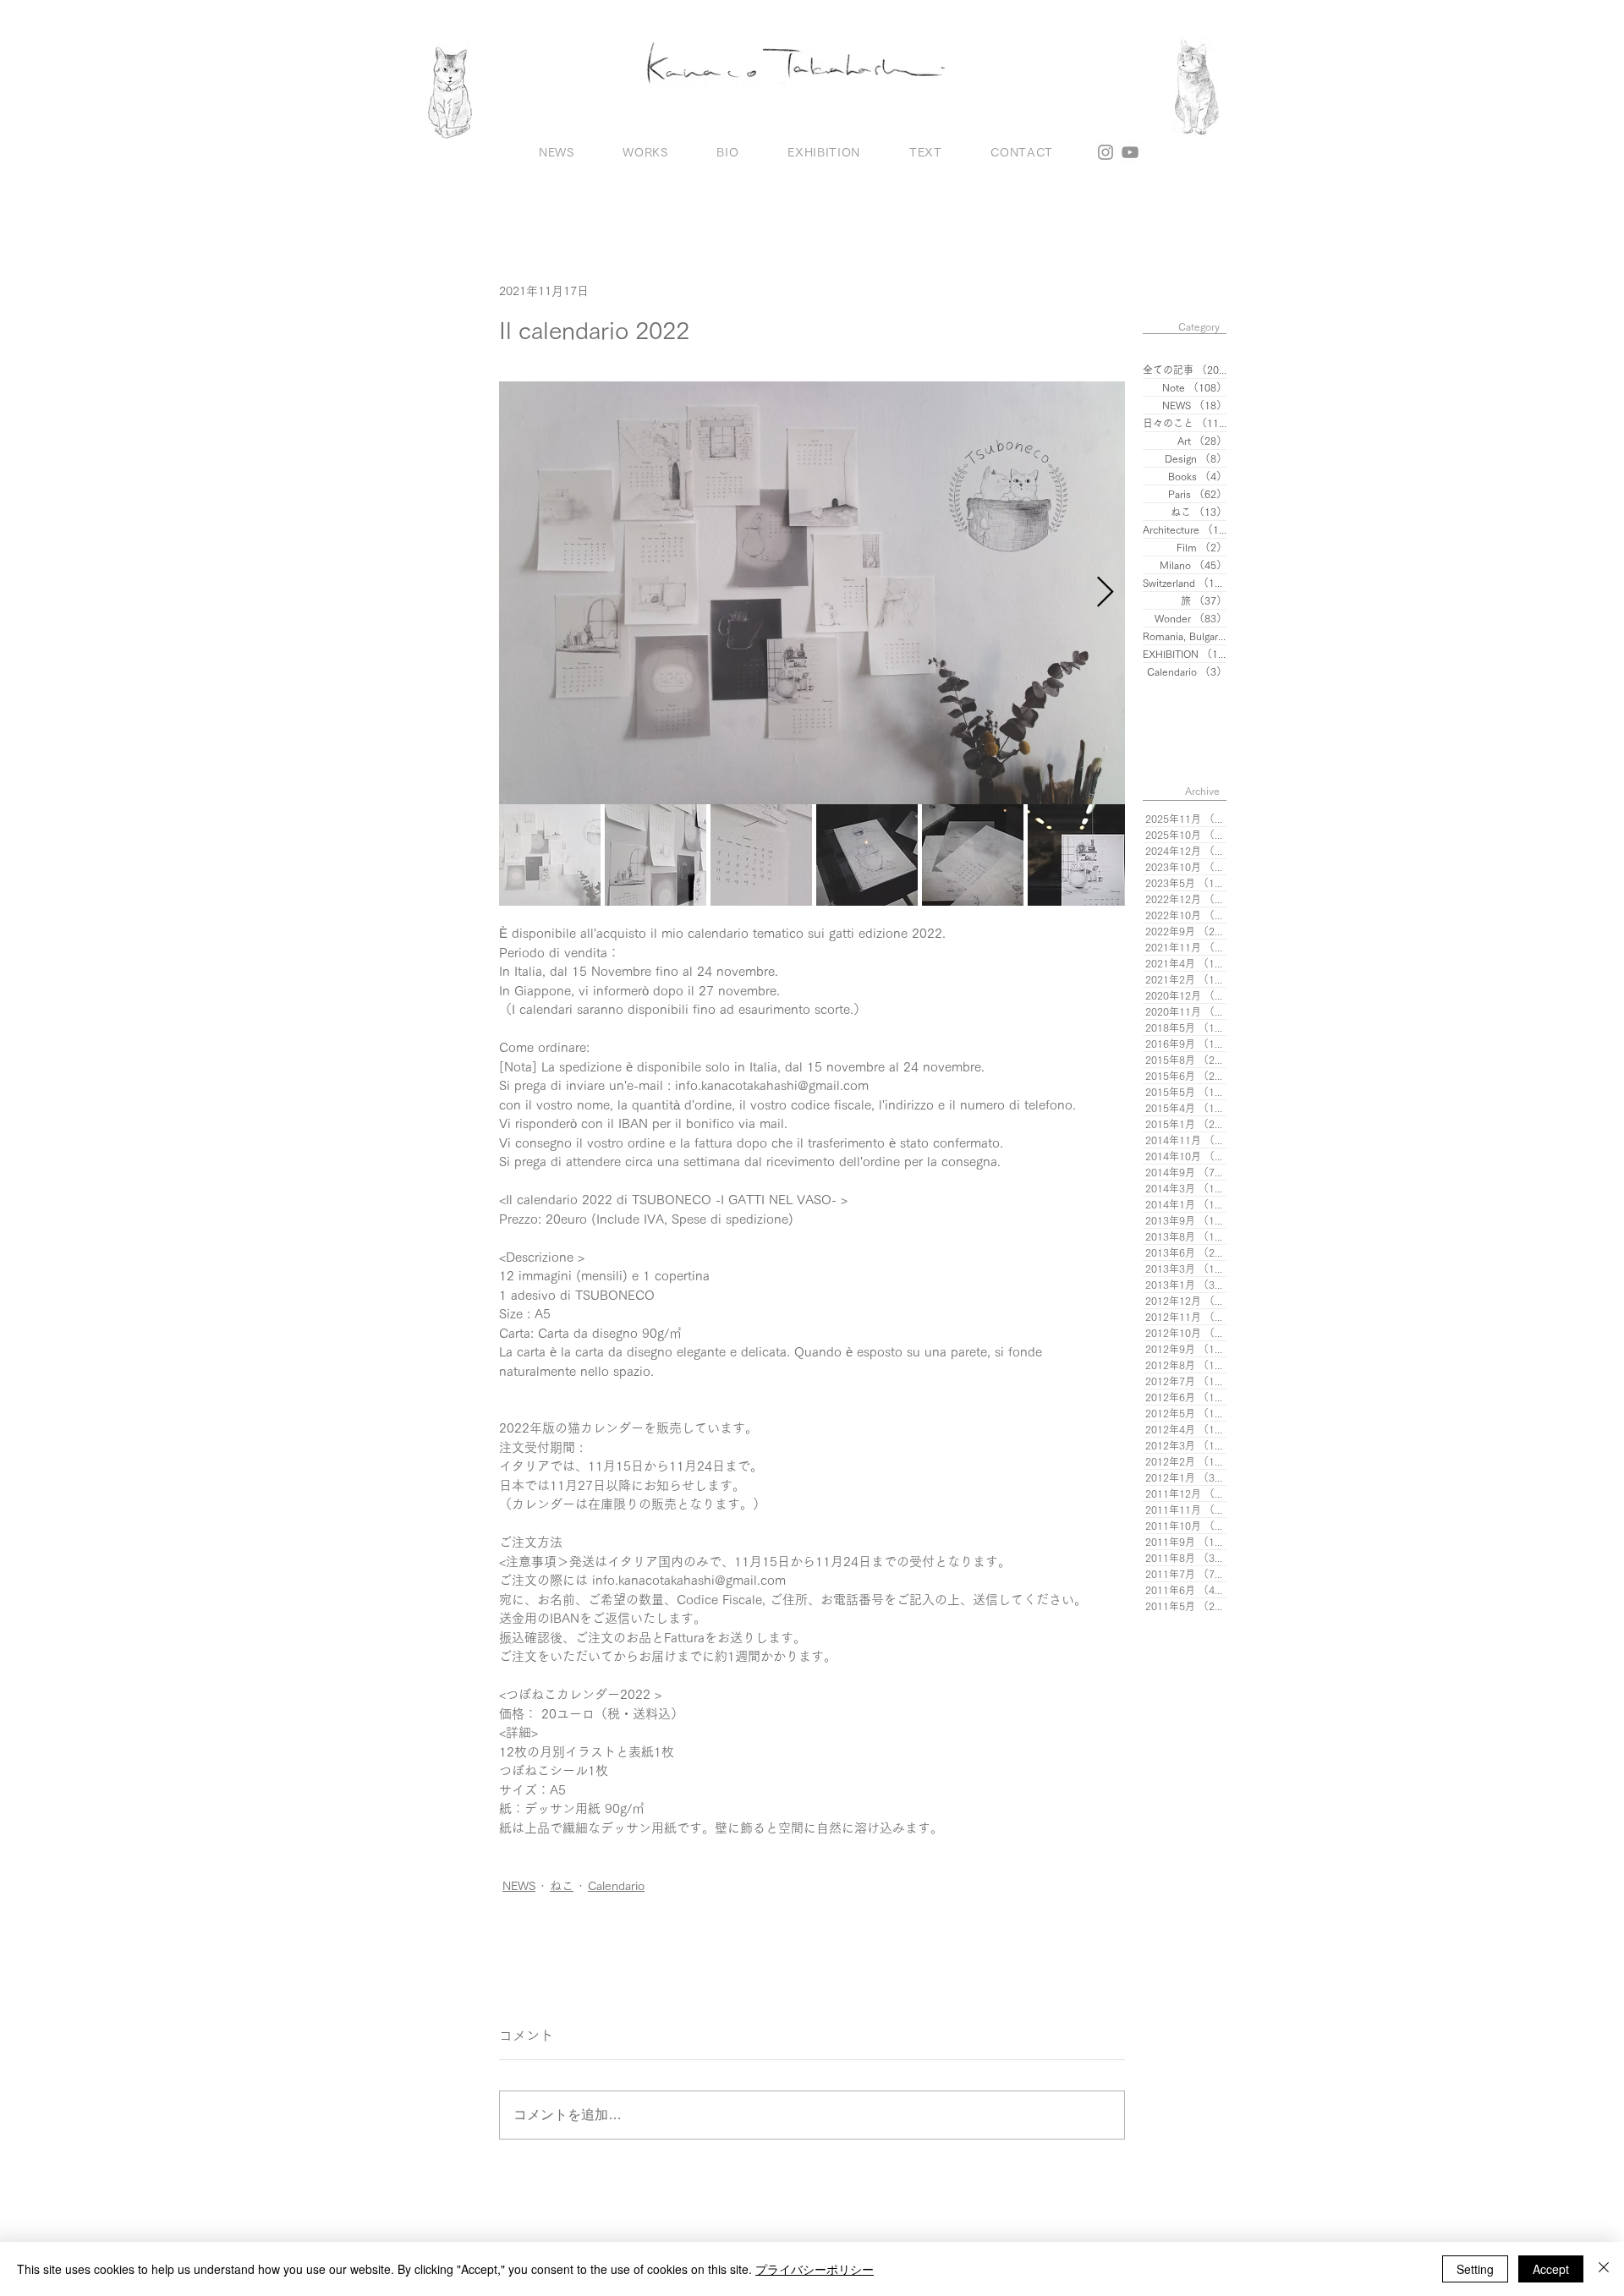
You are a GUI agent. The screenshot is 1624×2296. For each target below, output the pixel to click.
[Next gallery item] (1105, 592)
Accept (1551, 2269)
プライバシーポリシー (815, 2269)
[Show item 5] (973, 855)
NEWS (519, 1886)
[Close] (1604, 2269)
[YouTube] (1130, 152)
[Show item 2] (656, 855)
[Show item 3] (761, 855)
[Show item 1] (550, 855)
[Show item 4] (867, 855)
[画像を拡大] (812, 593)
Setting (1475, 2269)
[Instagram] (1106, 152)
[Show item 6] (1078, 855)
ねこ (562, 1886)
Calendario (616, 1886)
